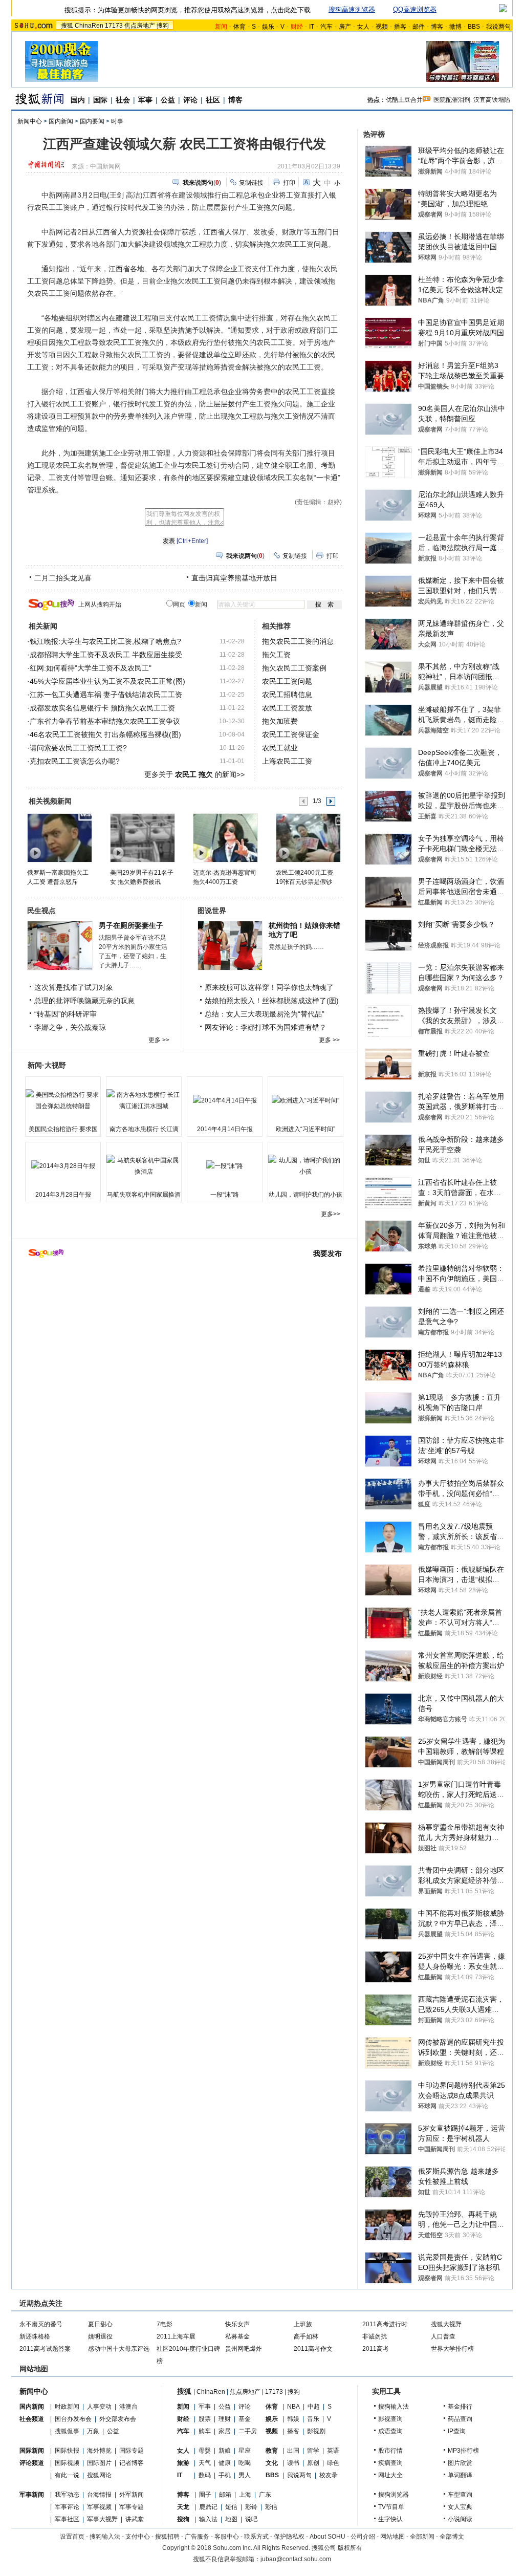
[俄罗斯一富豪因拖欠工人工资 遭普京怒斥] (59, 837)
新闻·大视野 (47, 1065)
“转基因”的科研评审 (65, 1014)
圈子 (205, 2495)
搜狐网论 (99, 2475)
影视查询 (390, 2419)
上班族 (303, 2324)
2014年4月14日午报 (225, 1129)
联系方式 (256, 2537)
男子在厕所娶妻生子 (131, 925)
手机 (225, 2475)
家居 (225, 2431)
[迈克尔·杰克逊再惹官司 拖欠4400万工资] (225, 837)
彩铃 (251, 2507)
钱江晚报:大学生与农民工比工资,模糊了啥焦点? (105, 641)
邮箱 (225, 2495)
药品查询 (460, 2419)
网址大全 (390, 2475)
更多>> (331, 1214)
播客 (400, 27)
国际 (100, 100)
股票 (205, 2419)
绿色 (333, 2463)
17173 (114, 26)
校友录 (329, 2475)
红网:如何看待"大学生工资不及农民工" (91, 668)
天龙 (183, 2507)
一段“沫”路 (225, 1195)
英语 (333, 2451)
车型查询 (460, 2495)
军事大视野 (102, 2519)
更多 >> (159, 1040)
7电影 (165, 2324)
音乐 (313, 2419)
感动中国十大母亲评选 (119, 2349)
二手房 (248, 2431)
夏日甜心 (100, 2324)
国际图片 (99, 2463)
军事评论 (67, 2507)
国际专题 (132, 2451)
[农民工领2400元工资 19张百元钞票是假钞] (308, 837)
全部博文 (452, 2537)
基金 (245, 2419)
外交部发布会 (118, 2419)
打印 (289, 183)
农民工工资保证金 (291, 734)
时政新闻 (67, 2407)
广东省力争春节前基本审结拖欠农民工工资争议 (105, 721)
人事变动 (99, 2407)
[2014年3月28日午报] (63, 1166)
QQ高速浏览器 (415, 9)
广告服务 (197, 2537)
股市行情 (390, 2451)
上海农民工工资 (287, 761)
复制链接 (251, 183)
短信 (231, 2507)
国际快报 (67, 2451)
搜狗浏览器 (394, 2495)
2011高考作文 (313, 2349)
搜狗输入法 (394, 2407)
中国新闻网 (105, 166)
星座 (245, 2451)
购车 (205, 2431)
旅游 (183, 2463)
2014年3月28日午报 (63, 1195)
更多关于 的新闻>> (194, 774)
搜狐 (67, 26)
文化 (272, 2463)
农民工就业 (280, 748)
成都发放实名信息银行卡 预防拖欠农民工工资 (102, 708)
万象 (93, 2431)
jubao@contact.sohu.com (296, 2559)
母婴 (205, 2451)
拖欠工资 (276, 655)
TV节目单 (391, 2507)
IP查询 (457, 2431)
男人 (245, 2475)
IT (312, 27)
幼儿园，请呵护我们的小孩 (305, 1195)
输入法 (208, 2519)
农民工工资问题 (287, 681)
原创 (313, 2463)
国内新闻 (61, 121)
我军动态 (67, 2495)
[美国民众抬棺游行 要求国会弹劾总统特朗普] (63, 1100)
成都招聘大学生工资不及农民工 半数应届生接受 (106, 655)
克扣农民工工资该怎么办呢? (75, 761)
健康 (225, 2463)
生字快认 (390, 2519)
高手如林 (306, 2336)
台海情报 (99, 2495)
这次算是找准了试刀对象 (74, 987)
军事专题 (132, 2507)
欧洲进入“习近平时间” (305, 1129)
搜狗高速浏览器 (352, 9)
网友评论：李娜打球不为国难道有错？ (266, 1027)
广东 (265, 2495)
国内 (78, 100)
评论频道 (32, 2463)
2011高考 (376, 2349)
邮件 (419, 27)
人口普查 (443, 2336)
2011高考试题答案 (45, 2349)
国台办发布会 (73, 2419)
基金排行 (460, 2407)
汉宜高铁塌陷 (492, 100)
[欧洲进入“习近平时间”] (305, 1100)
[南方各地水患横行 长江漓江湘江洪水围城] (144, 1100)
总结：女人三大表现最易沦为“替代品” (265, 1014)
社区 (213, 100)
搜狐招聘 (167, 2537)
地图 (231, 2519)
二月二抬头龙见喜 (63, 578)
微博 (455, 27)
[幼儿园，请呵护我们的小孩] (305, 1166)
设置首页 (72, 2537)
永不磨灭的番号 (41, 2324)
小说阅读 (460, 2519)
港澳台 (128, 2407)
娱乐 (268, 27)
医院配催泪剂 (452, 100)
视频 (382, 27)
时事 (117, 121)
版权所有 (350, 2548)
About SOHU (327, 2537)
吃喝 (245, 2463)
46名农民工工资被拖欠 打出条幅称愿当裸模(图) (105, 734)
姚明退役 (100, 2336)
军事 (145, 100)
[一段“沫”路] (225, 1166)
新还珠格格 (35, 2336)
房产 (345, 27)
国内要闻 (92, 121)
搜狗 (163, 26)
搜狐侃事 (67, 2431)
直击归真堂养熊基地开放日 (234, 578)
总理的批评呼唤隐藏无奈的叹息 (84, 1001)
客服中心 (227, 2537)
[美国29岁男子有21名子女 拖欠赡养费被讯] (142, 837)
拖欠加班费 (280, 721)
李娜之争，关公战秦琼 (70, 1027)
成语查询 (390, 2431)
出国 (293, 2451)
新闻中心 (30, 121)
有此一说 (67, 2475)
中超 (314, 2407)
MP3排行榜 (463, 2451)
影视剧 (316, 2431)
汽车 (326, 27)
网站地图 (392, 2537)
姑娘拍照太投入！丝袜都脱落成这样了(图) (272, 1001)
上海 (245, 2495)
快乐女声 (237, 2324)
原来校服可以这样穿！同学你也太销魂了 (269, 987)
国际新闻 (32, 2451)
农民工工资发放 (287, 708)
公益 (168, 100)
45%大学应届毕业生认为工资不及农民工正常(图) (107, 681)
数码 (205, 2475)
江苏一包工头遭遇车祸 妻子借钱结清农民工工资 (106, 695)
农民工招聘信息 (287, 695)
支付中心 (138, 2537)
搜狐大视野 (446, 2324)
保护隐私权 (289, 2537)
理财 (225, 2419)
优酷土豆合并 (404, 100)
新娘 (225, 2451)
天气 (205, 2463)
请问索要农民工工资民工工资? (78, 748)
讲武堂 (135, 2519)
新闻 (183, 2407)
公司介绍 (363, 2537)
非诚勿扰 (375, 2336)
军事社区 (67, 2519)
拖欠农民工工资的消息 (298, 641)
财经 (183, 2419)
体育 (239, 27)
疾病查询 (390, 2463)
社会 (123, 100)
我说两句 (498, 27)
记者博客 (132, 2463)
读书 (293, 2463)
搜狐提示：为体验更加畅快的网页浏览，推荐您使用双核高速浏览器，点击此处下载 (188, 10)
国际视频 (67, 2463)
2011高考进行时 (385, 2324)
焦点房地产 (140, 26)
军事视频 (99, 2507)
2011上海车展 (176, 2336)
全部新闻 (422, 2537)
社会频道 (32, 2419)
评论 (190, 100)
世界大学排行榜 (452, 2349)
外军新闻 (132, 2495)
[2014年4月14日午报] (225, 1100)
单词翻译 (460, 2475)
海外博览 (99, 2451)
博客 (437, 27)
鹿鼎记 (208, 2507)
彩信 (271, 2507)
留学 (313, 2451)
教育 (272, 2451)
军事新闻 (32, 2495)
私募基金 (237, 2336)
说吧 (251, 2519)
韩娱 (293, 2419)
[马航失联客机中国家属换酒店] (144, 1166)
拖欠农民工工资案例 (294, 668)
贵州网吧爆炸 (244, 2349)
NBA (293, 2407)
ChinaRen (89, 26)
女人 (363, 27)
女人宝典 (460, 2507)
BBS (474, 27)
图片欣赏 (460, 2463)
